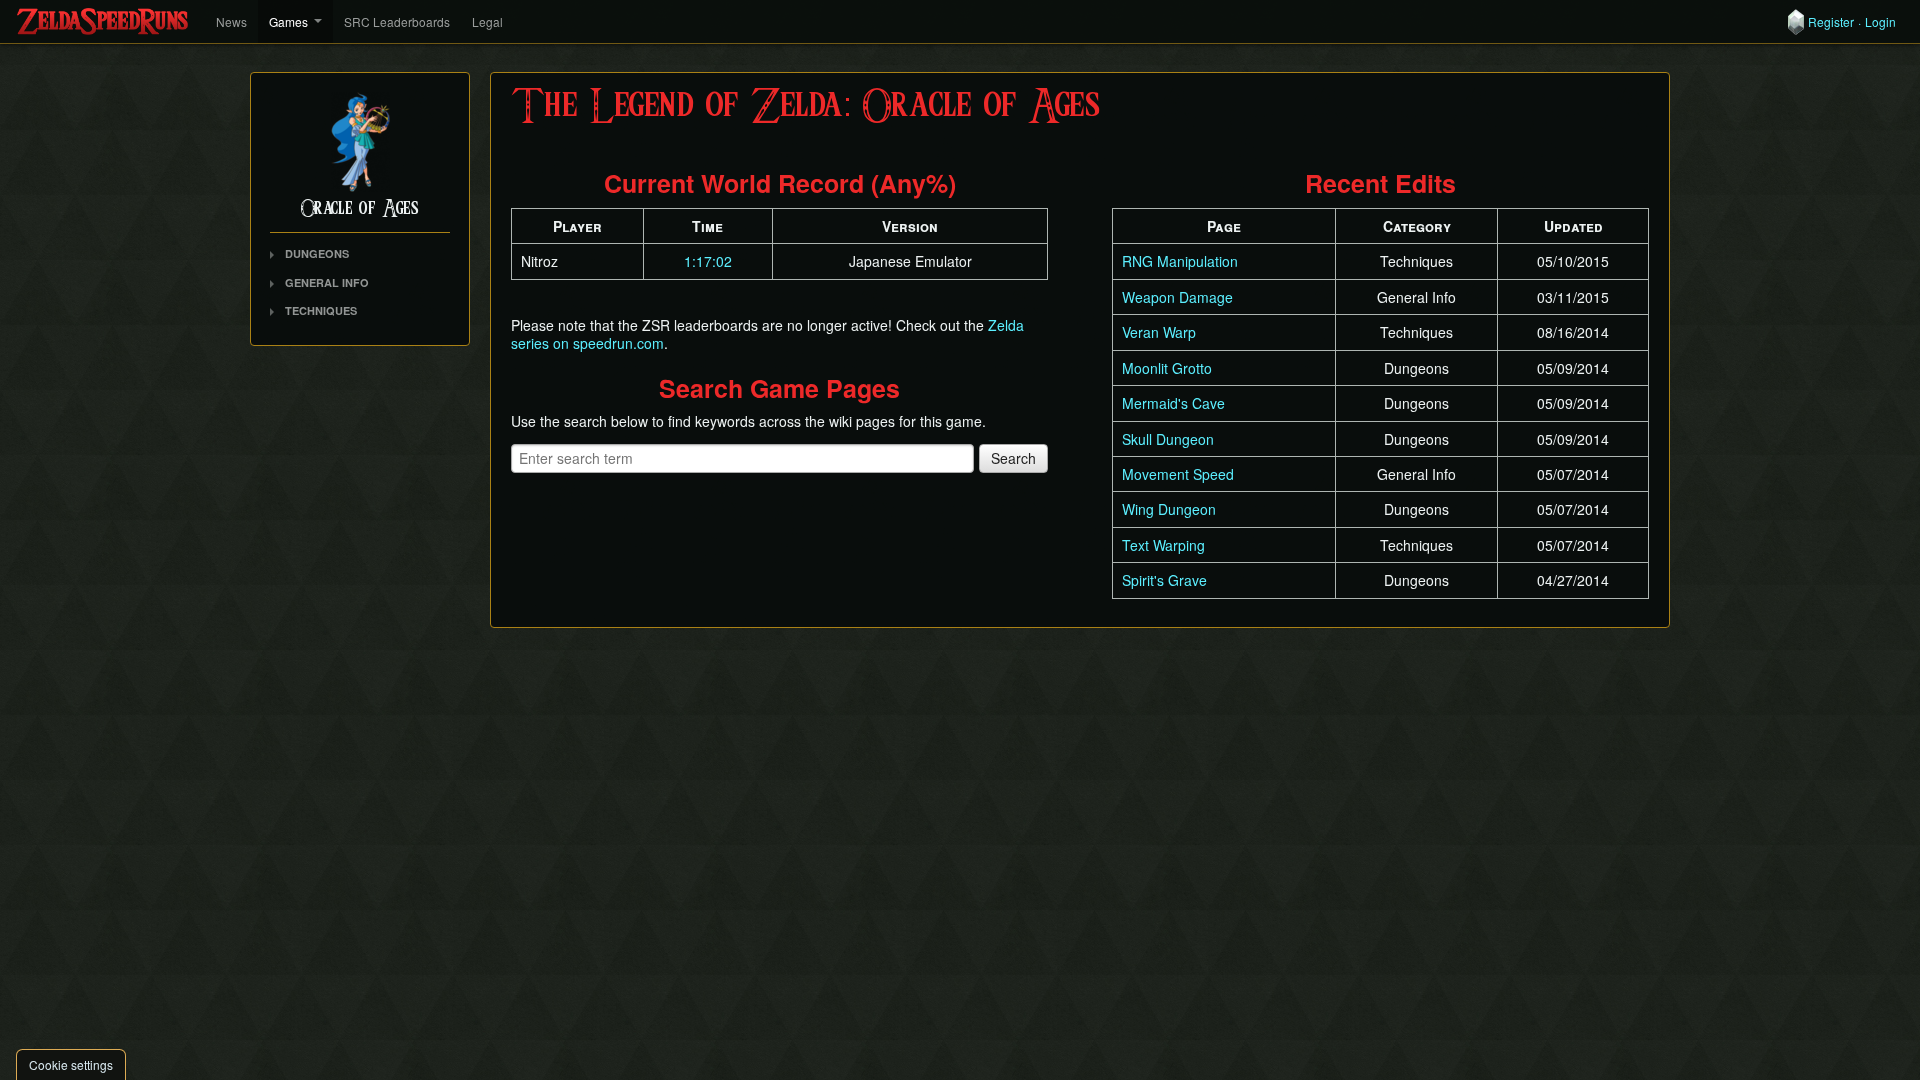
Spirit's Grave (1164, 580)
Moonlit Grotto (1167, 368)
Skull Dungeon (1168, 439)
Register (1831, 22)
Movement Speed (1178, 474)
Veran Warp (1159, 332)
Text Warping (1163, 545)
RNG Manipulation (1180, 261)
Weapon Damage (1177, 297)
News (231, 21)
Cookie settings (71, 1064)
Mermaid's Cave (1173, 403)
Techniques (321, 310)
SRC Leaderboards (397, 21)
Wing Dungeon (1169, 509)
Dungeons (317, 253)
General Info (327, 282)
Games (288, 21)
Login (1880, 22)
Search (1013, 458)
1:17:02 (708, 261)
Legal (487, 21)
